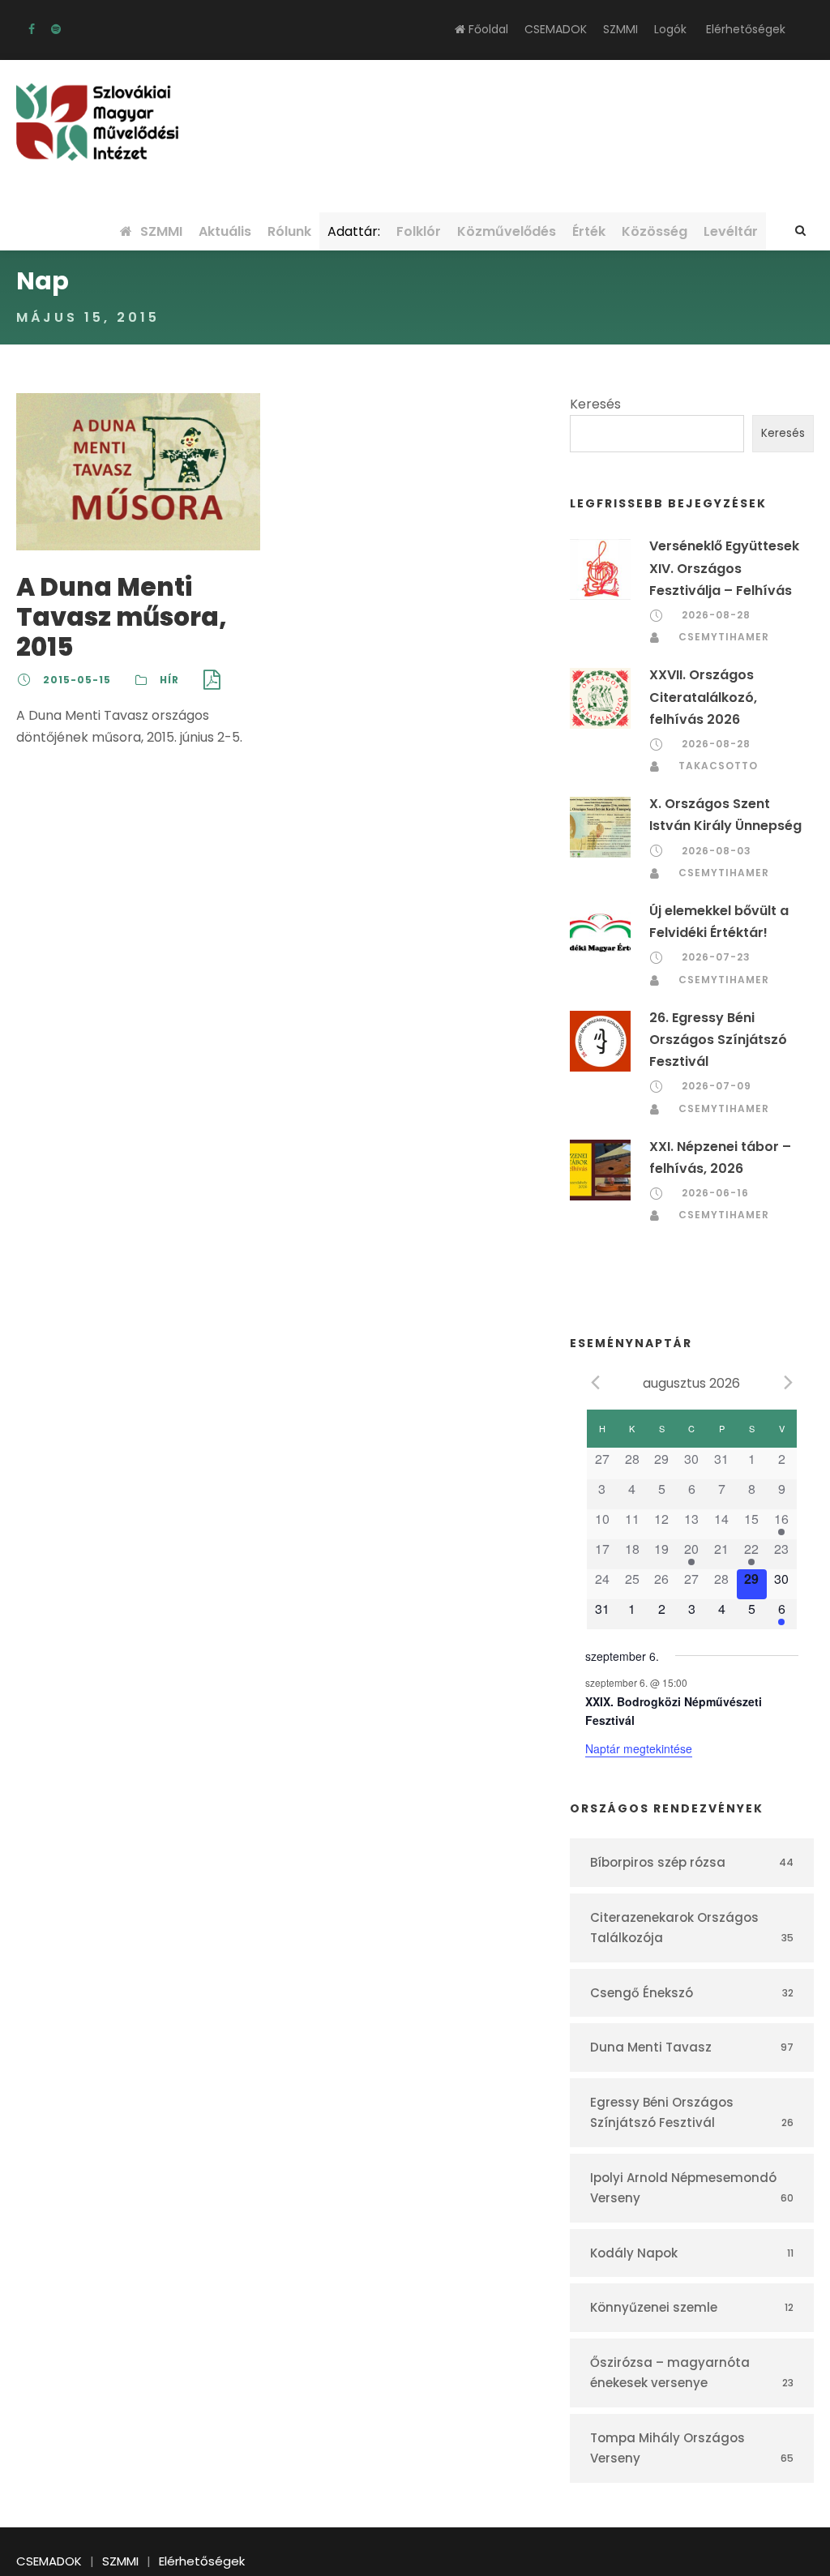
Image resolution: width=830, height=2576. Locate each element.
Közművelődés (507, 231)
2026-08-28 (716, 615)
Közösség (655, 231)
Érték (589, 231)
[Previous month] (595, 1382)
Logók (670, 29)
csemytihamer (724, 637)
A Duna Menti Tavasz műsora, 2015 (122, 617)
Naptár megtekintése (639, 1748)
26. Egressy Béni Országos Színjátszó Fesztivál (718, 1040)
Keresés (595, 404)
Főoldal (487, 29)
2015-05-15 (77, 680)
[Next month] (789, 1382)
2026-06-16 (715, 1193)
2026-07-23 (716, 957)
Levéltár (731, 231)
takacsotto (718, 766)
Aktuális (225, 231)
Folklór (419, 231)
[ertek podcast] (56, 29)
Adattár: (354, 231)
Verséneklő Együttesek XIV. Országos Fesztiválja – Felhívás (724, 568)
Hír (169, 680)
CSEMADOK (556, 29)
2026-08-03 (717, 851)
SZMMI (620, 29)
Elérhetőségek (746, 29)
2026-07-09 (717, 1086)
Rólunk (289, 231)
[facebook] (32, 29)
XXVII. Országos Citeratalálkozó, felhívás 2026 (703, 697)
